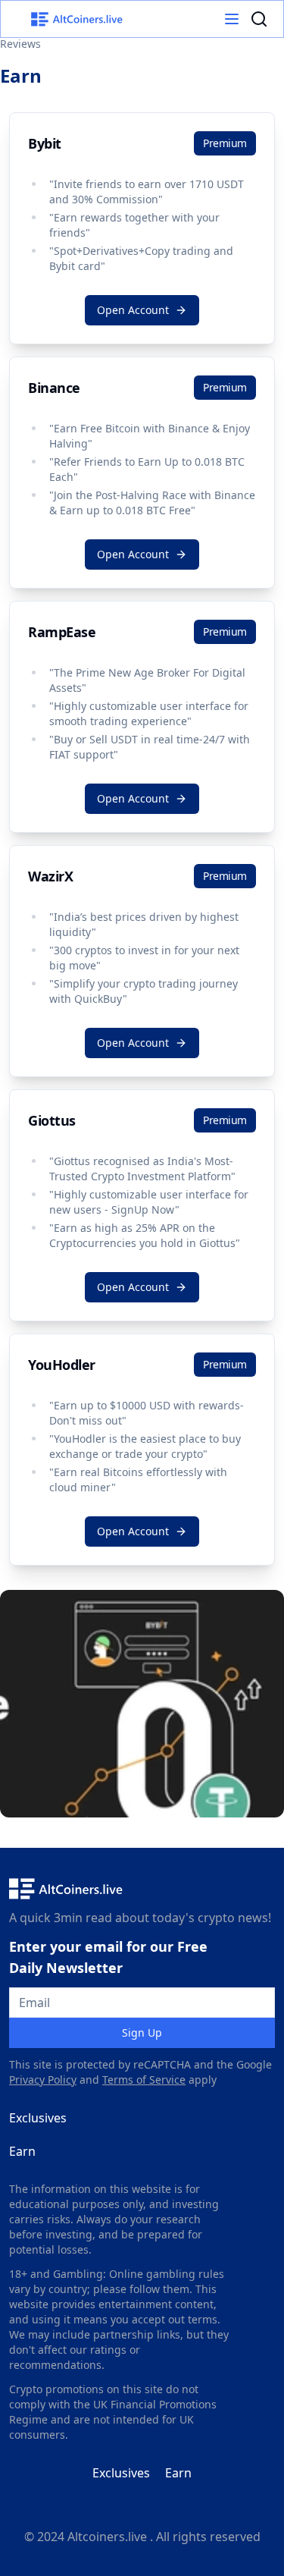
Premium (225, 143)
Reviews (20, 44)
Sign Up (142, 2033)
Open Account (133, 310)
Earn (22, 2151)
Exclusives (38, 2118)
